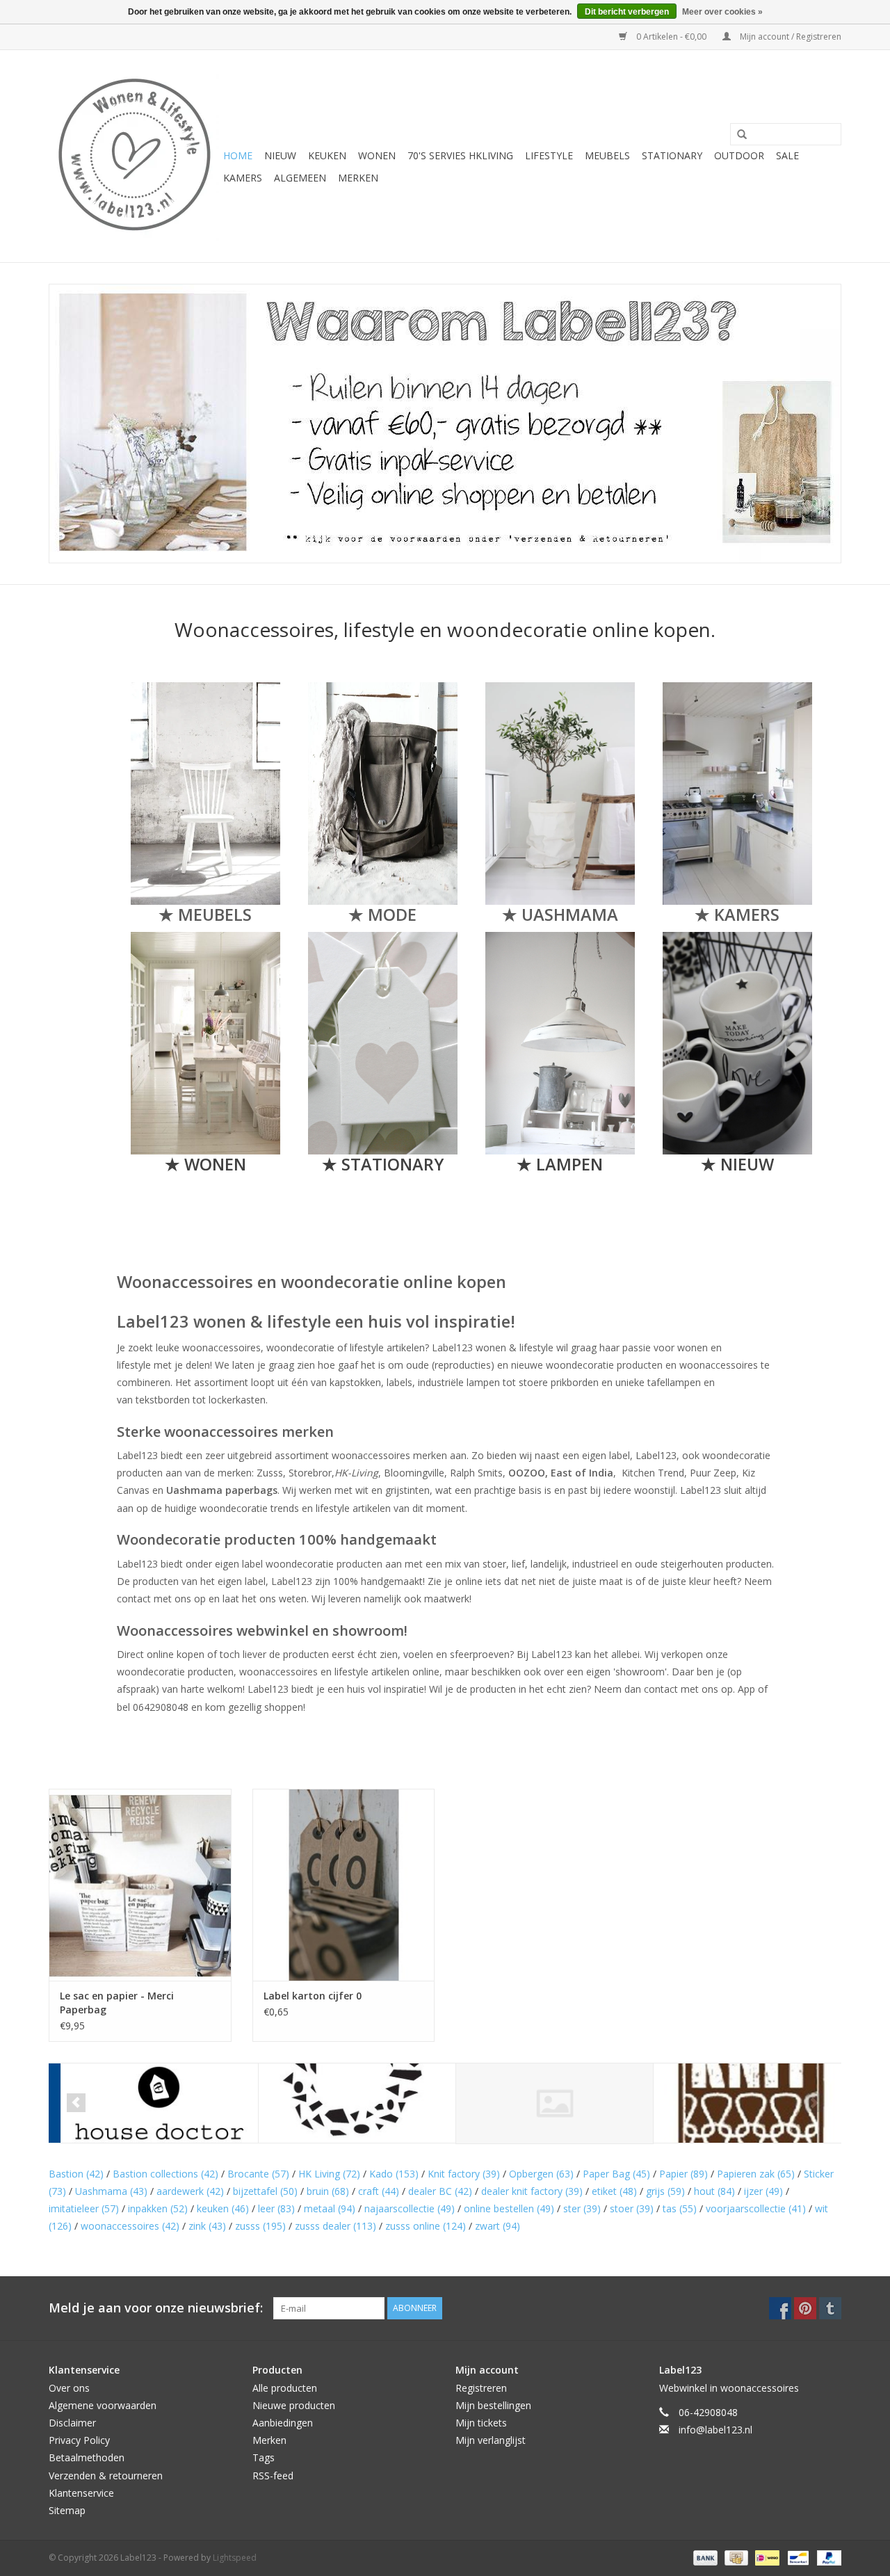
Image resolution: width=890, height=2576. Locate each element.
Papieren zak (756, 2174)
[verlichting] (560, 1043)
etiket (614, 2191)
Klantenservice (81, 2493)
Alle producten (285, 2388)
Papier (683, 2174)
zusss (260, 2226)
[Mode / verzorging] (383, 794)
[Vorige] (76, 2103)
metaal (330, 2208)
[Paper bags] (560, 794)
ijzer (763, 2191)
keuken (223, 2208)
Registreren (481, 2388)
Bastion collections (165, 2174)
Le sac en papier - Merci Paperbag (117, 2003)
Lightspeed (235, 2558)
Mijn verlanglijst (491, 2440)
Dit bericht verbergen (627, 12)
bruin (328, 2191)
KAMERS (243, 178)
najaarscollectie (410, 2208)
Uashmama (111, 2191)
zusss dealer (335, 2226)
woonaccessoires (130, 2226)
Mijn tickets (481, 2423)
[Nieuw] (737, 1043)
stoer (632, 2208)
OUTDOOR (739, 155)
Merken (358, 178)
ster (582, 2208)
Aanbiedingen (283, 2423)
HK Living (329, 2174)
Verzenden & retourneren (106, 2476)
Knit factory (464, 2174)
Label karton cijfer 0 (313, 1996)
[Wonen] (205, 1043)
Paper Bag (616, 2174)
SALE (787, 155)
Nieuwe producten (294, 2405)
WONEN (377, 155)
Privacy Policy (79, 2440)
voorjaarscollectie (756, 2208)
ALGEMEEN (300, 178)
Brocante (258, 2174)
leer (276, 2208)
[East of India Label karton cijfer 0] (344, 1884)
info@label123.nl (715, 2430)
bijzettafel (265, 2191)
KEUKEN (327, 155)
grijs (665, 2191)
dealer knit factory (532, 2191)
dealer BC (440, 2191)
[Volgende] (814, 2103)
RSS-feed (273, 2476)
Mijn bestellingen (493, 2405)
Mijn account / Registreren (790, 37)
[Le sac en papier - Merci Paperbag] (140, 1884)
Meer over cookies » (722, 12)
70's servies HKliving (460, 155)
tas (680, 2208)
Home (238, 155)
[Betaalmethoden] (704, 2557)
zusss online (426, 2226)
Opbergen (541, 2174)
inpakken (158, 2208)
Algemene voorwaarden (103, 2405)
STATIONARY (672, 155)
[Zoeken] (737, 135)
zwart (497, 2226)
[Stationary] (383, 1043)
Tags (264, 2457)
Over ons (69, 2388)
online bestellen (509, 2208)
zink (207, 2226)
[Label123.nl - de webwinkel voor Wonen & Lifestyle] (134, 156)
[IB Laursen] (345, 2103)
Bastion (76, 2174)
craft (379, 2191)
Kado (394, 2174)
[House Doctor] (148, 2103)
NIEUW (280, 155)
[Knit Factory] (740, 2103)
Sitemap (67, 2510)
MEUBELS (607, 155)
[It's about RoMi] (543, 2103)
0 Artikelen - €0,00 (671, 37)
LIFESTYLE (549, 155)
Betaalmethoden (87, 2457)
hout (714, 2191)
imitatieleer (84, 2208)
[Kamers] (737, 794)
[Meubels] (205, 794)
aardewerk (190, 2191)
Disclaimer (72, 2423)
